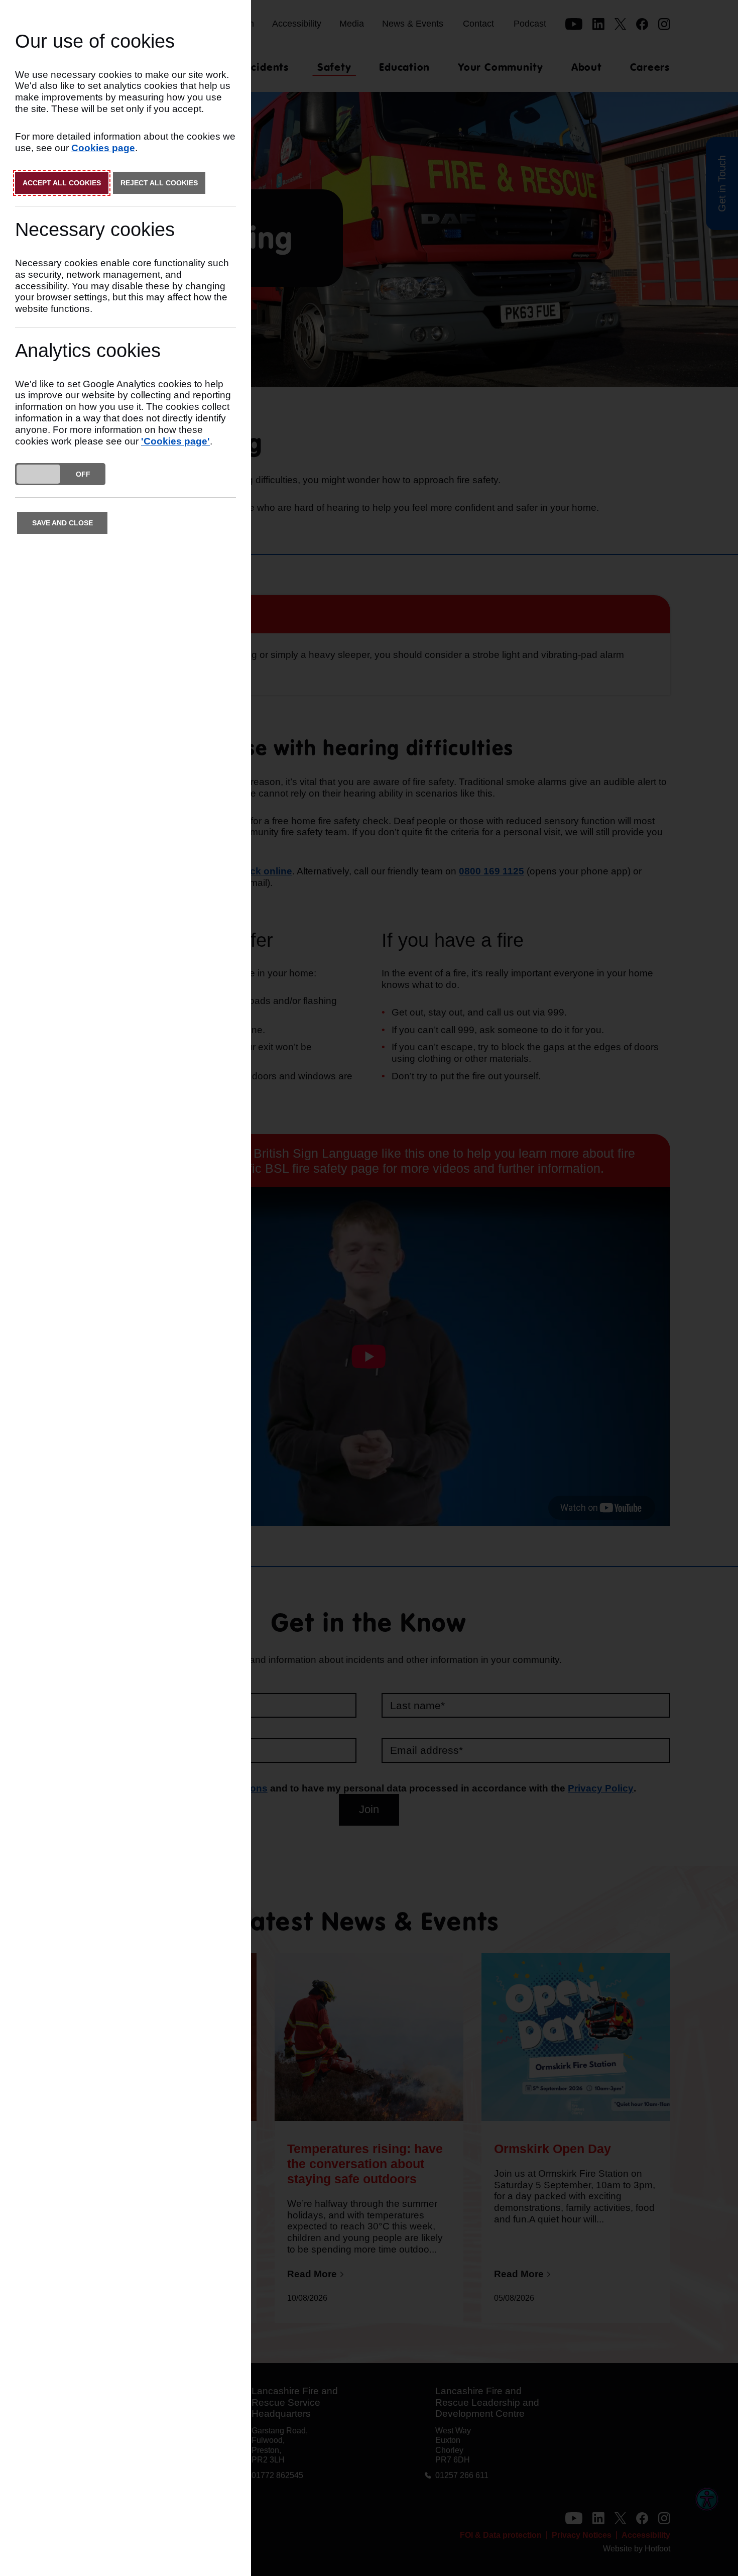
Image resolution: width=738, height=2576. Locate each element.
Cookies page (103, 148)
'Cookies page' (175, 441)
